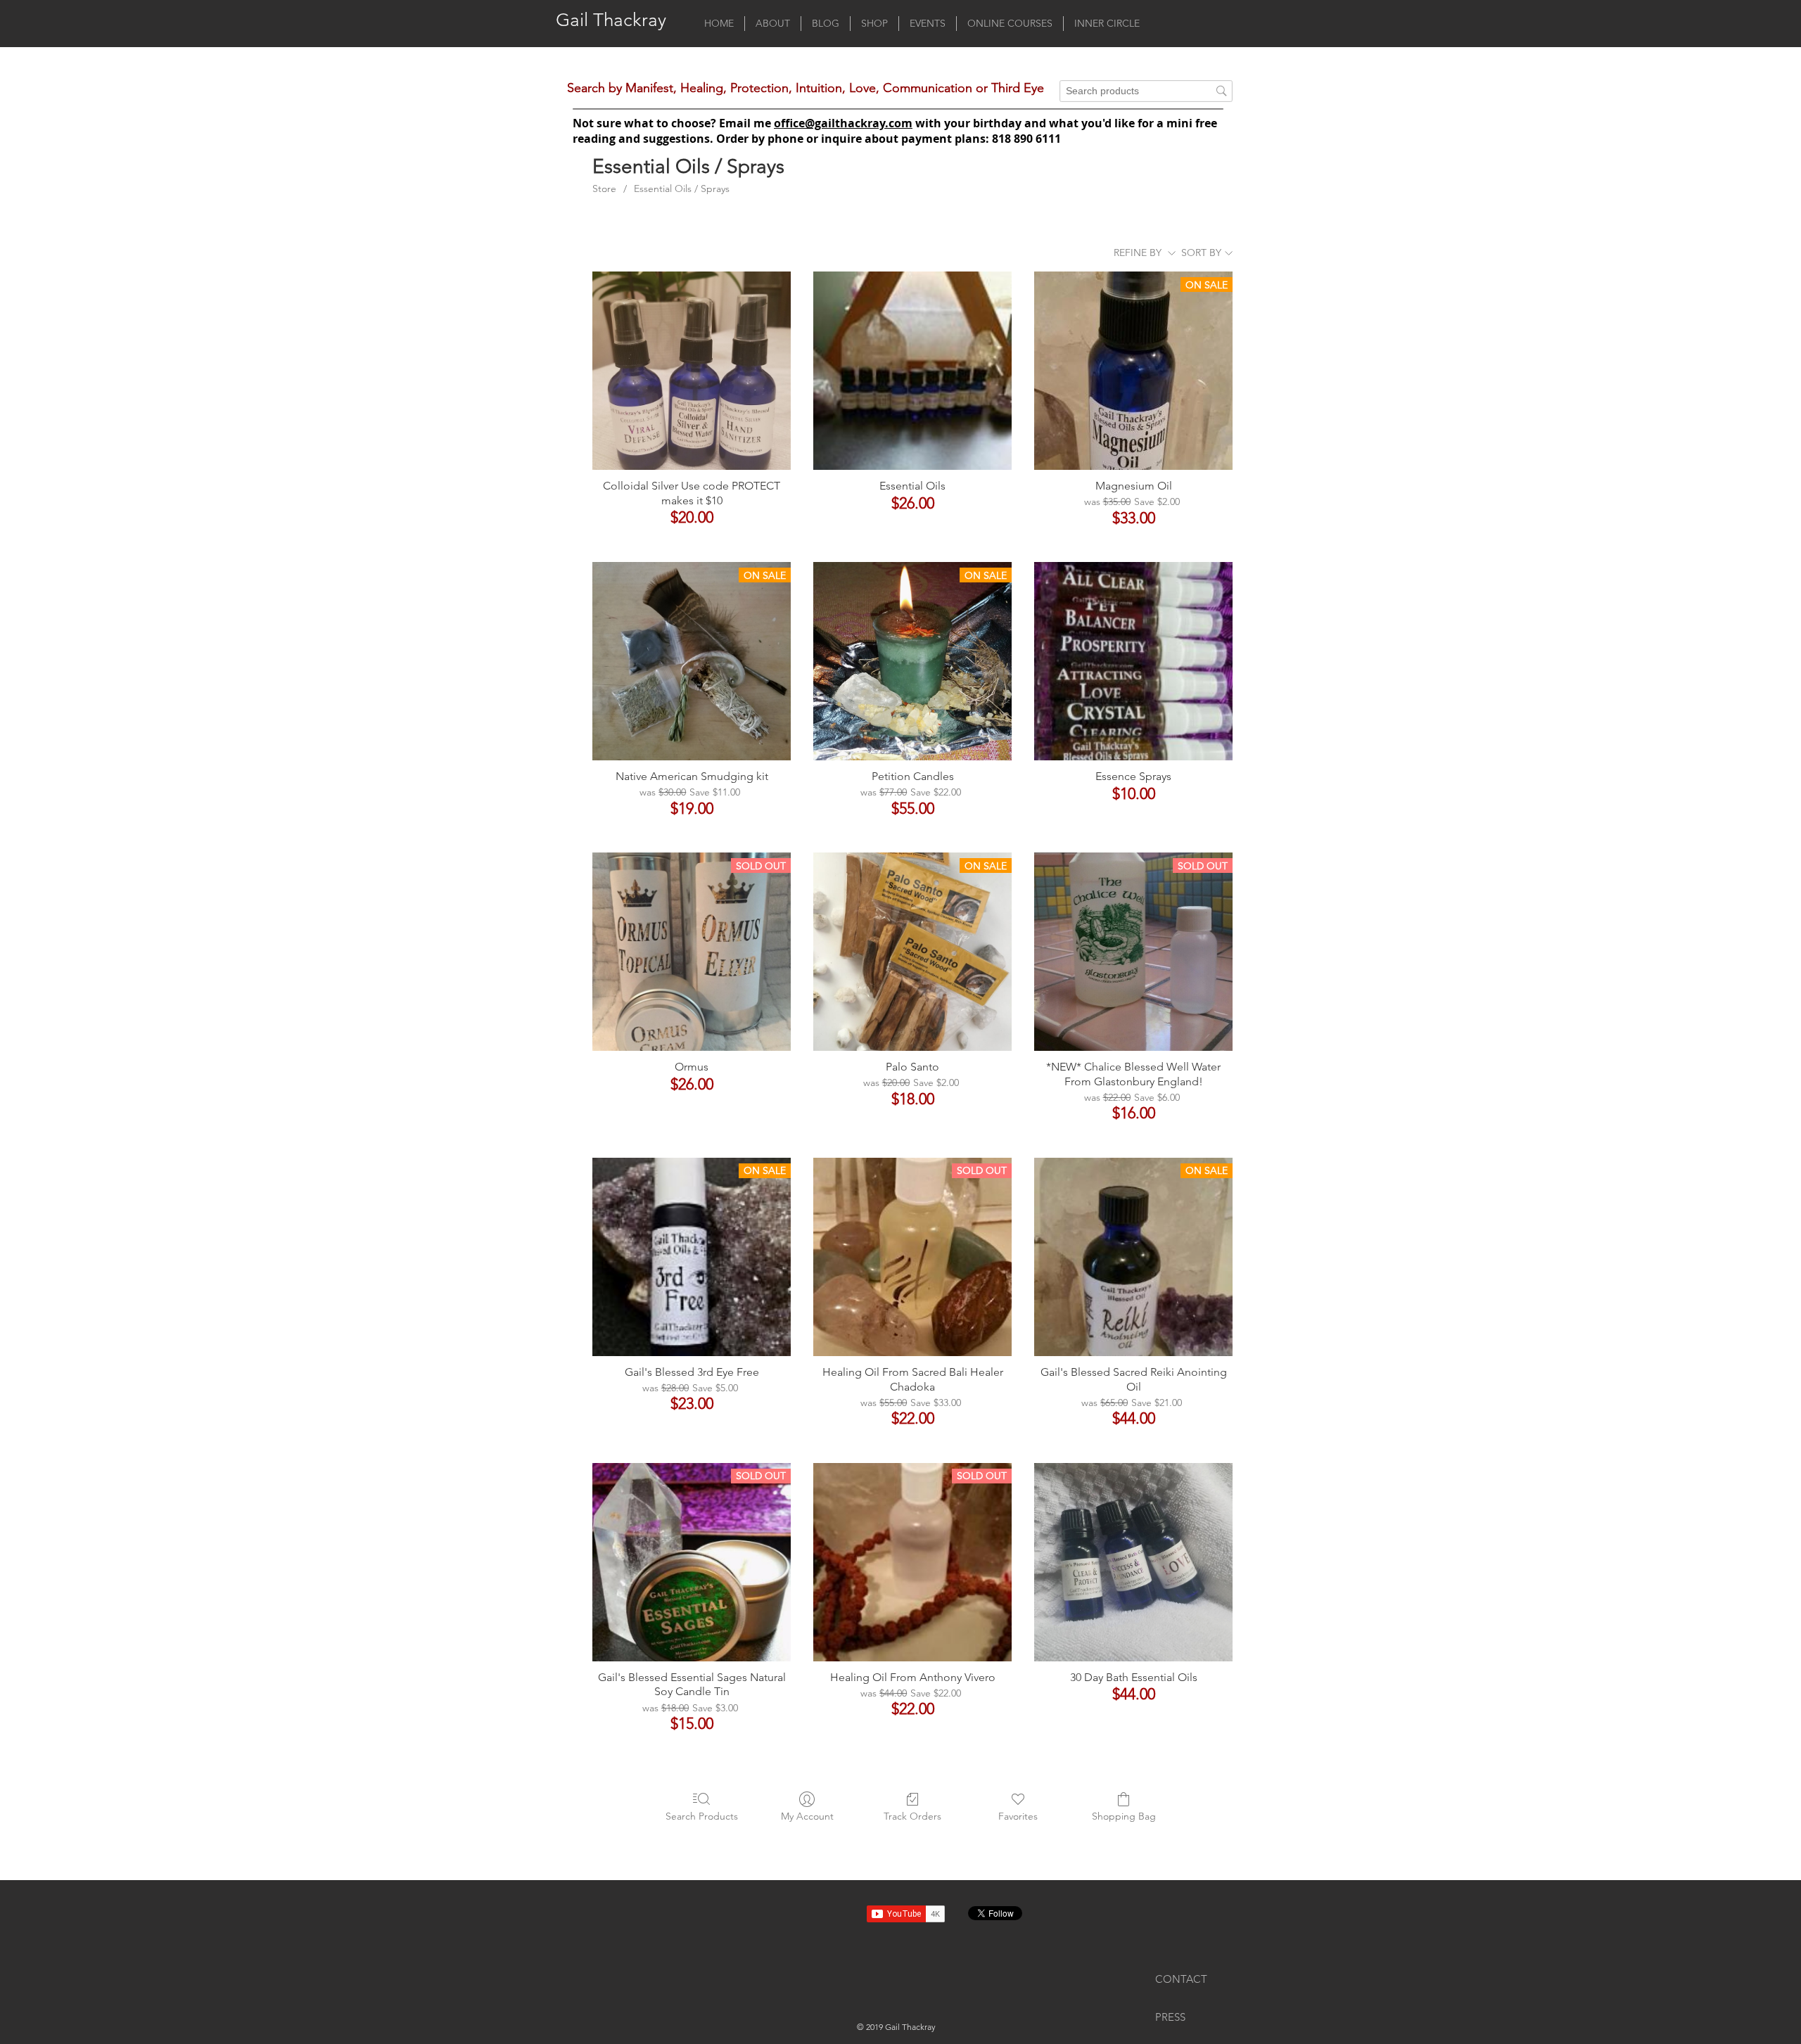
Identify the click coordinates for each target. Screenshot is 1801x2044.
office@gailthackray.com (843, 123)
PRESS (1170, 2017)
